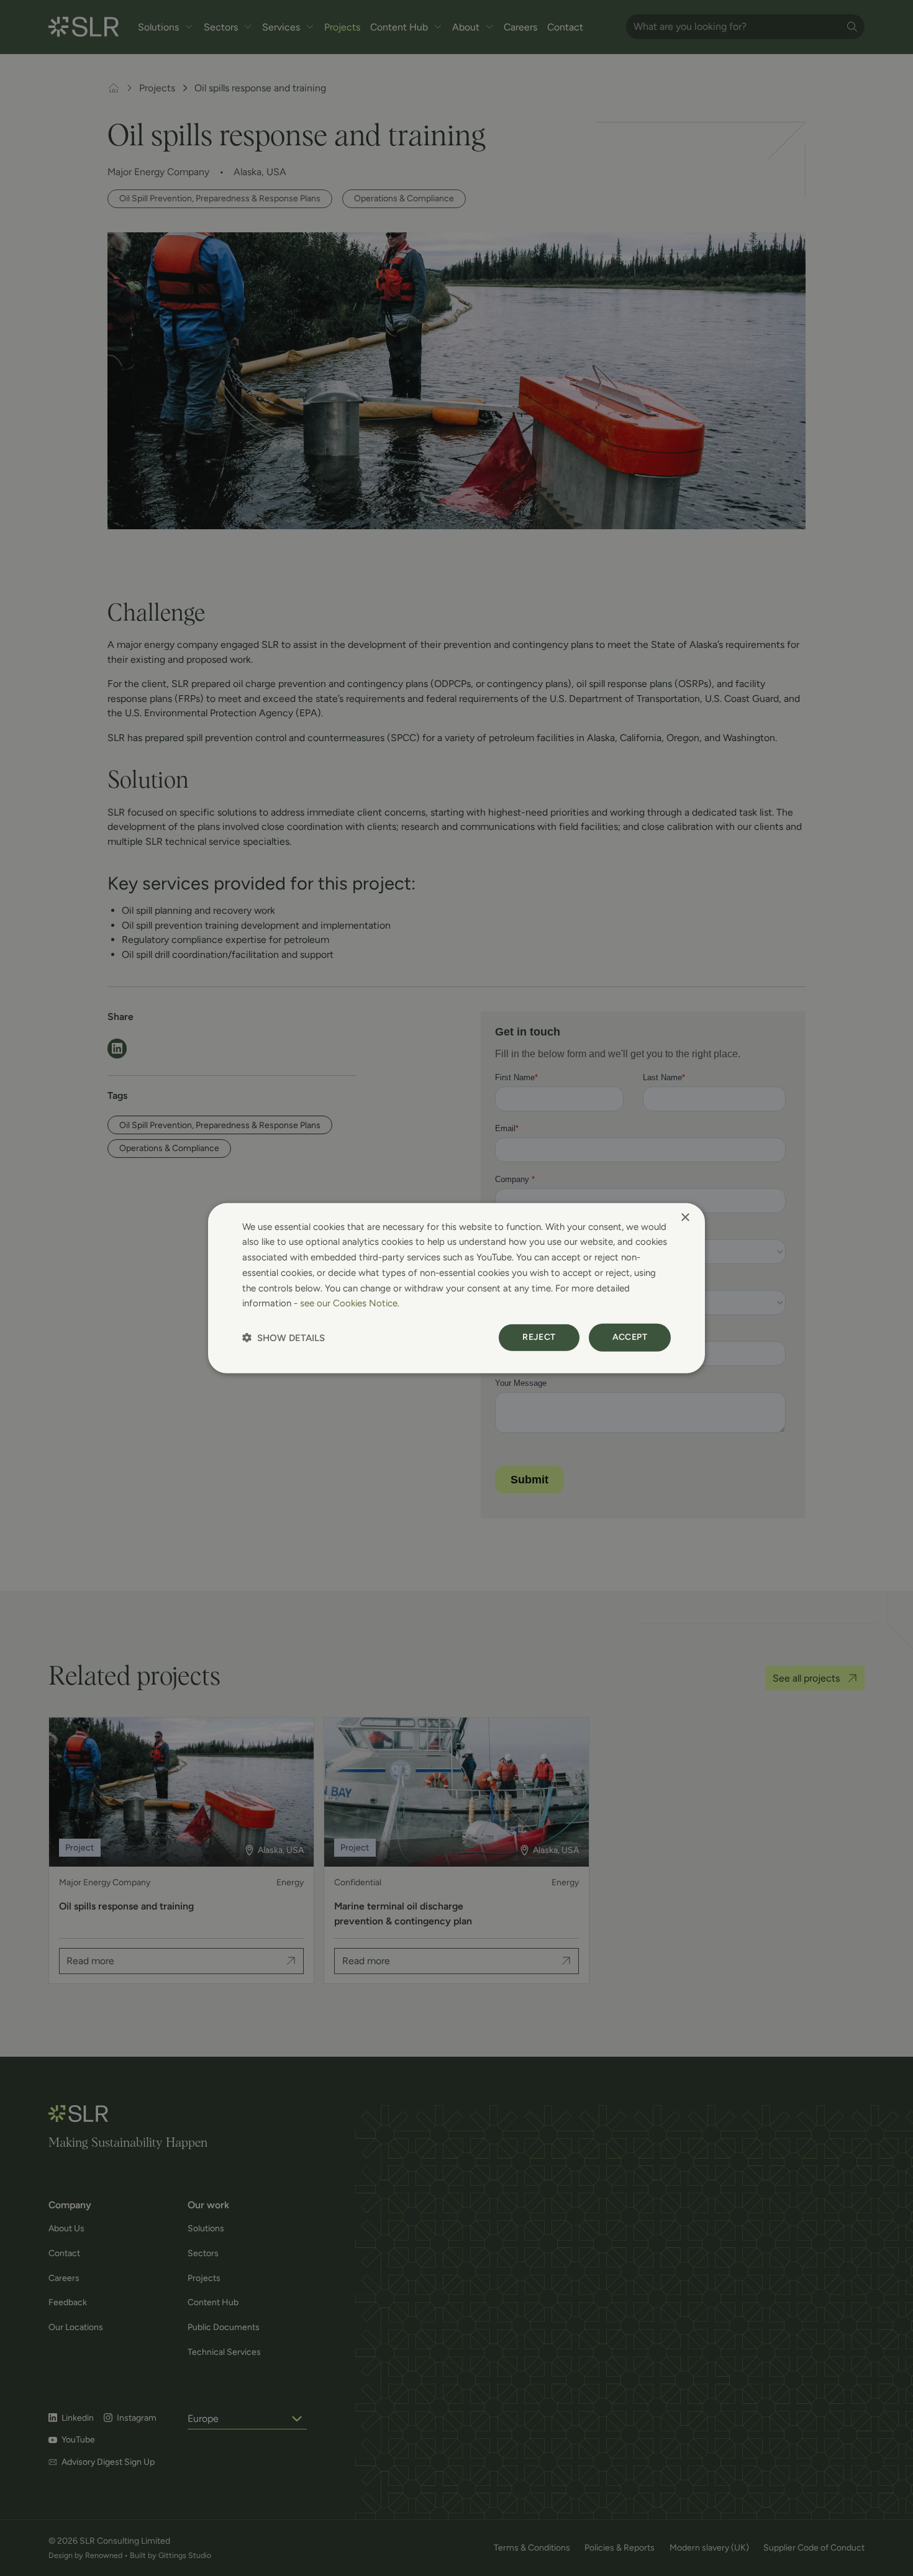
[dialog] (457, 1288)
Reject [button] (539, 1337)
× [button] (685, 1217)
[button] (284, 1338)
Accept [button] (630, 1337)
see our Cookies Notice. (350, 1303)
